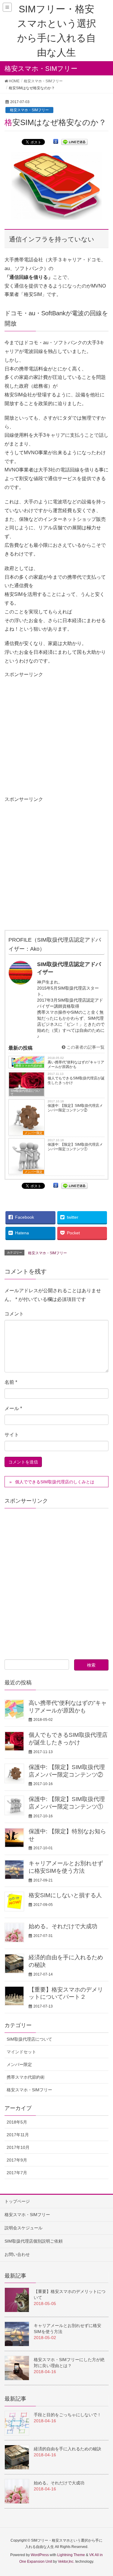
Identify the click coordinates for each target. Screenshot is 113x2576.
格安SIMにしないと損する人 (65, 1895)
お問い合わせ (17, 2254)
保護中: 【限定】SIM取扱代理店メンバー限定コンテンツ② (75, 1108)
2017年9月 (17, 2160)
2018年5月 (17, 2122)
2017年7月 (17, 2173)
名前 (11, 1382)
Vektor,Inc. (66, 2562)
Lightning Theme (71, 2555)
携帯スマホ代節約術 (26, 2077)
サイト (12, 1435)
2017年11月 (18, 2135)
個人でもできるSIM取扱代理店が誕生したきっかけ (76, 1080)
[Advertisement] (56, 735)
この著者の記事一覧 (85, 1047)
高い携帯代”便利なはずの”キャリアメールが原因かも (76, 1064)
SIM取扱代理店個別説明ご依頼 (34, 2241)
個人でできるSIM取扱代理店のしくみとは (55, 1482)
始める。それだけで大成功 (63, 1926)
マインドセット (21, 2052)
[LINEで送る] (74, 142)
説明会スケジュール (24, 2228)
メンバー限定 (33, 1133)
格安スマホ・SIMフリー (29, 110)
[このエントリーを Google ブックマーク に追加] (56, 142)
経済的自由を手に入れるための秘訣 (67, 2449)
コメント (14, 1314)
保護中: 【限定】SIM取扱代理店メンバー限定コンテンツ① (75, 1147)
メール (13, 1408)
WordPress (40, 2555)
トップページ (17, 2201)
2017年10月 (18, 2147)
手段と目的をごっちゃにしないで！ (67, 2415)
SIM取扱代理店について (25, 1092)
